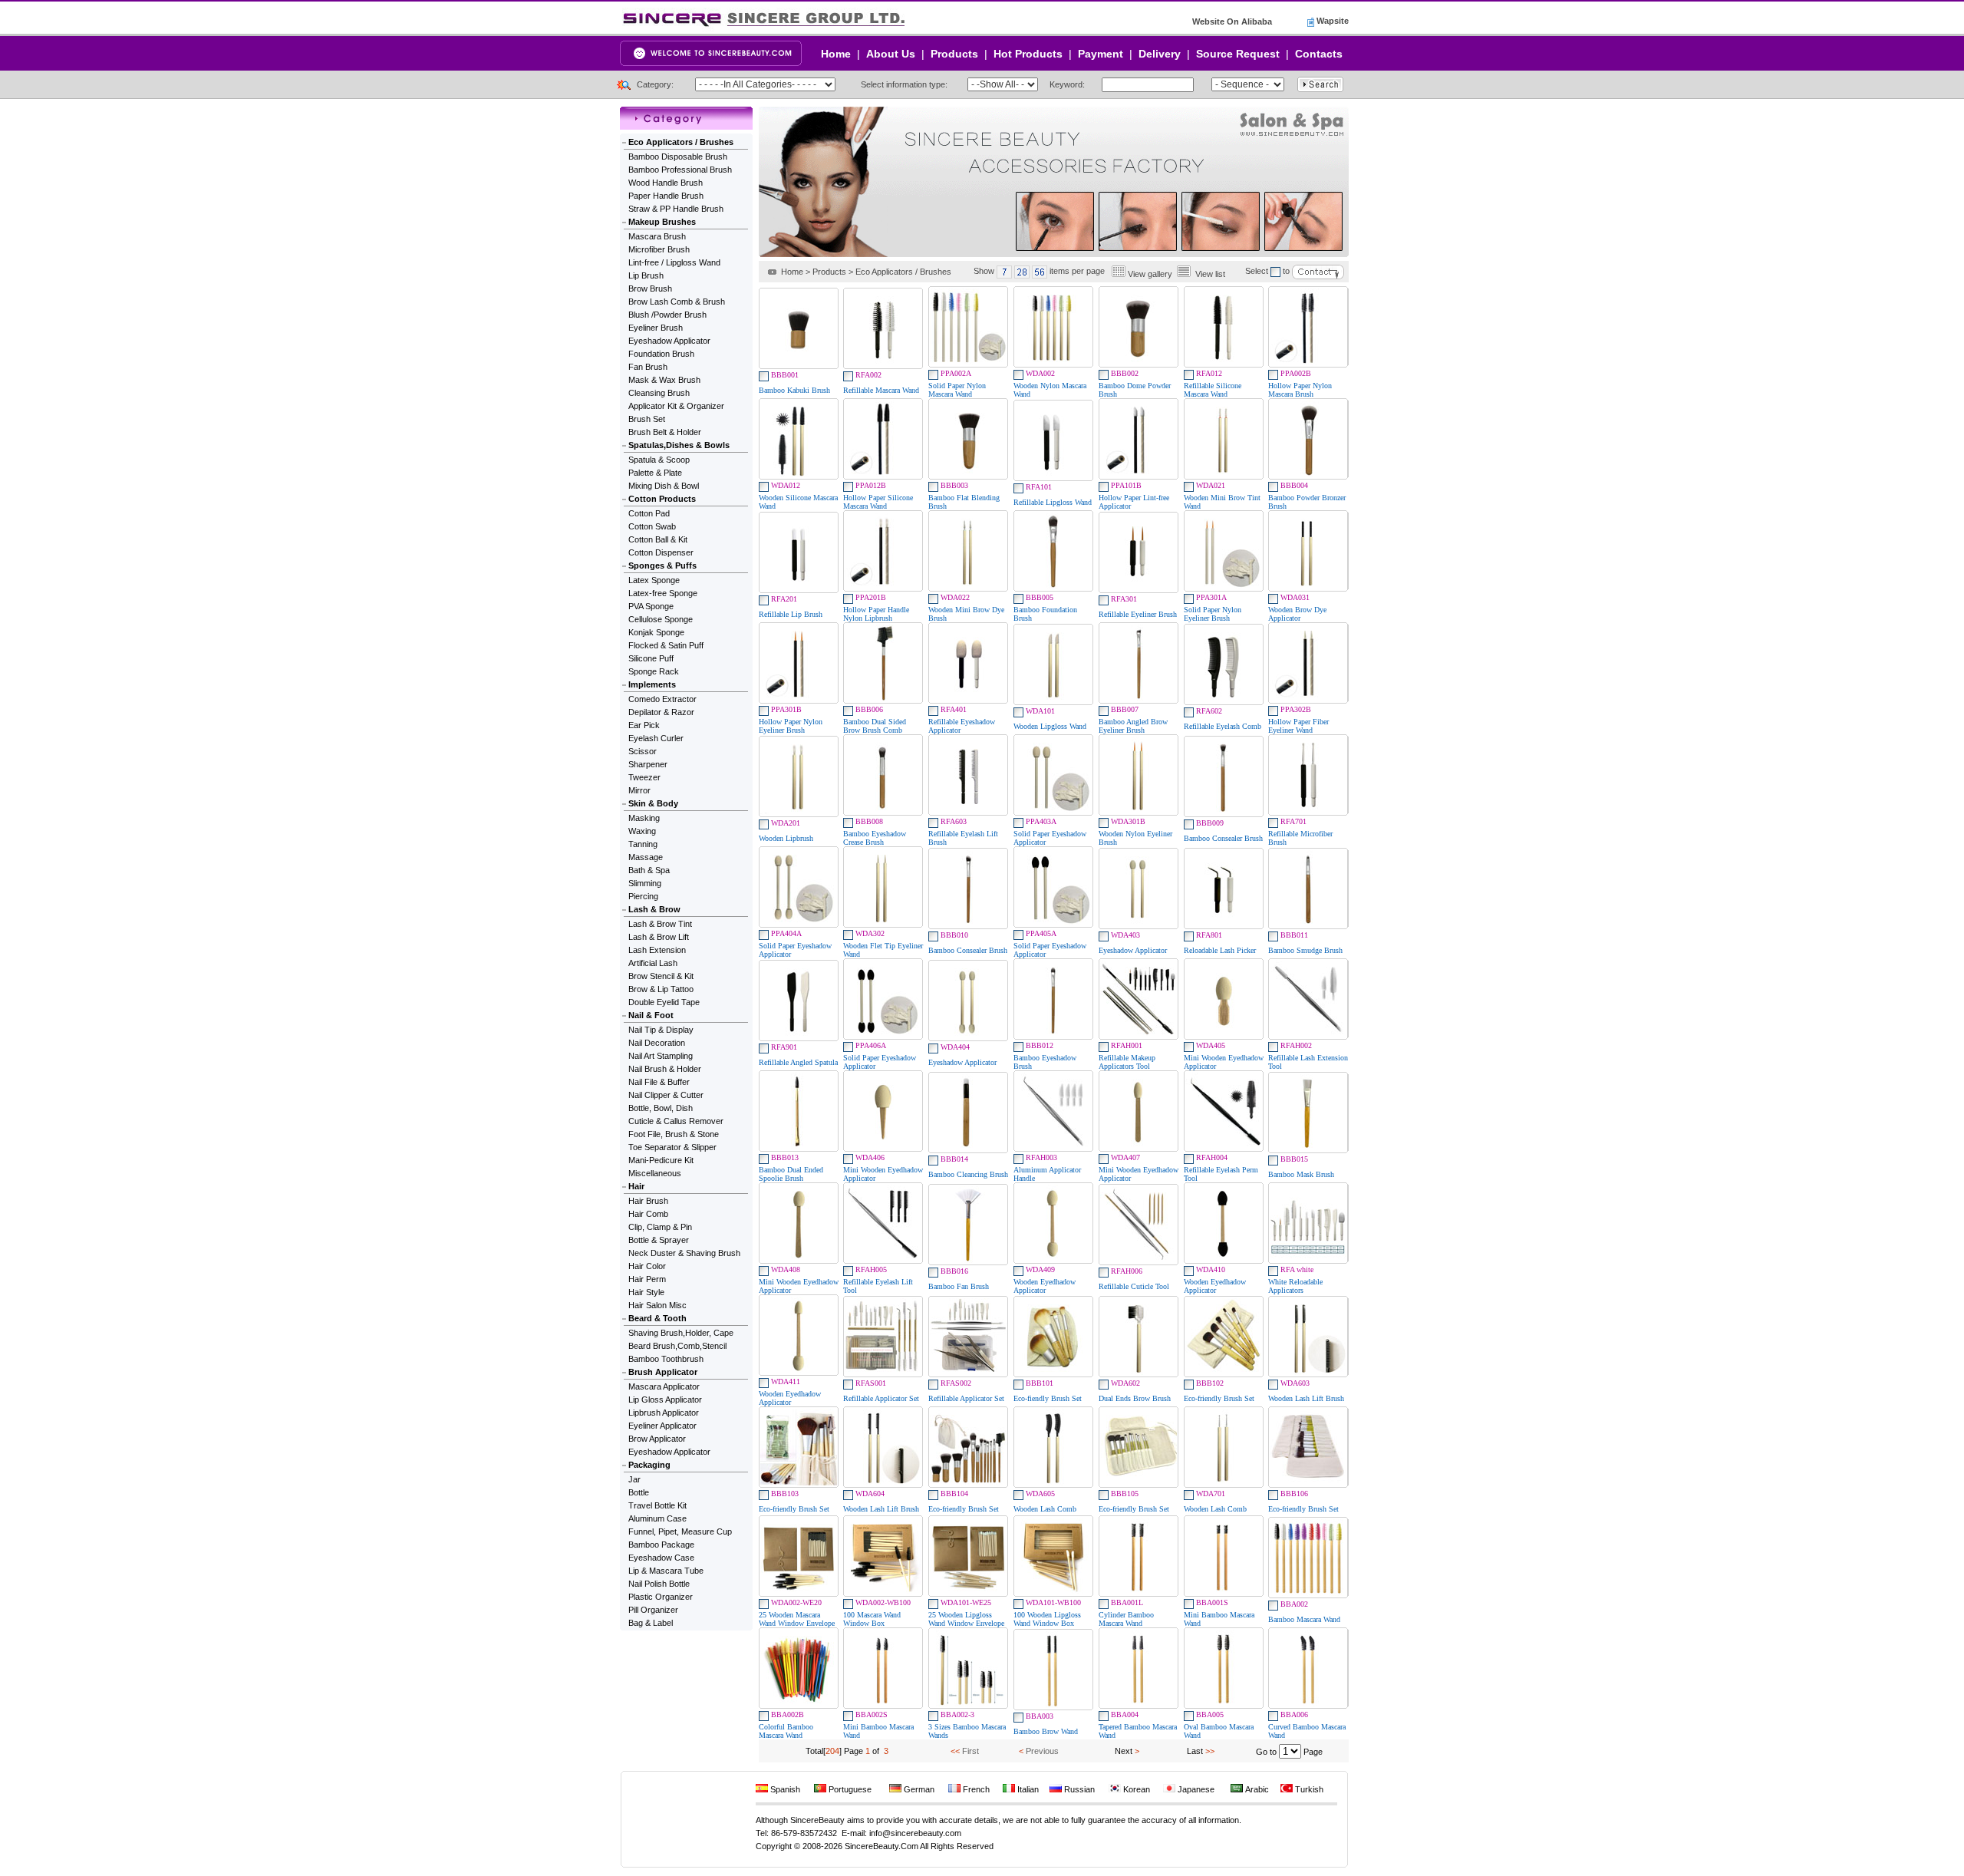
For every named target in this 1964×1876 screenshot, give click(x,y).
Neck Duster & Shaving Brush (684, 1253)
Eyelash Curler (656, 738)
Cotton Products (662, 499)
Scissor (643, 751)
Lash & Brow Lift (659, 937)
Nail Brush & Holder (665, 1069)
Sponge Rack (654, 671)
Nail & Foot (651, 1015)
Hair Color (647, 1266)
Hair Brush (648, 1201)
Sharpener (648, 764)
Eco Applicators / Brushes (681, 142)
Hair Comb (648, 1214)
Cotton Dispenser (661, 552)
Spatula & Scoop (659, 460)
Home (836, 54)
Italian (1027, 1789)
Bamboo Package (661, 1545)
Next (1124, 1751)
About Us (891, 54)
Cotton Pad (649, 513)
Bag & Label (651, 1623)
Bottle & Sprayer (659, 1240)
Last (1195, 1751)
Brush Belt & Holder (665, 432)
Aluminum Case (657, 1518)
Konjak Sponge (656, 632)
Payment (1101, 54)
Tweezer (644, 777)
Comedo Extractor (662, 699)
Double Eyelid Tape (664, 1002)
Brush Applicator (663, 1372)
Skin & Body (653, 803)
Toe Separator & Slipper (672, 1147)
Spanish (784, 1789)
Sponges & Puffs (662, 565)
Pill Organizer (653, 1610)
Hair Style (646, 1292)
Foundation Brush (661, 354)
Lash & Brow (654, 909)
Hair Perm (647, 1279)
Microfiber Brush (659, 249)
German (918, 1789)
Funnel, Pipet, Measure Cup (680, 1531)
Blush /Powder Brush (667, 315)
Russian (1078, 1789)
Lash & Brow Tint (660, 924)
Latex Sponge (654, 580)
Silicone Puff (651, 658)
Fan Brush (648, 367)
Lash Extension (657, 950)
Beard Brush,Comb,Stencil (677, 1346)
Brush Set (647, 419)
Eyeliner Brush (656, 328)
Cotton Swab (652, 526)
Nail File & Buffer (659, 1082)
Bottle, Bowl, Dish (661, 1108)
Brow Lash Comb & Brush (677, 302)
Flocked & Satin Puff (666, 645)
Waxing (642, 831)
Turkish (1308, 1789)
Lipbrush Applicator (664, 1413)
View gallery (1150, 274)
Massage (646, 857)
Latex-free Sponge (663, 593)
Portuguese (849, 1789)
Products (954, 54)
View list (1210, 274)
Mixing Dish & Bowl (664, 486)
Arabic (1256, 1789)
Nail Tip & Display (661, 1030)
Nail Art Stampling (661, 1056)
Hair (636, 1186)
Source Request (1238, 54)
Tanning (643, 844)
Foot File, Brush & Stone (674, 1134)
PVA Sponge (651, 606)
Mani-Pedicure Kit (661, 1160)
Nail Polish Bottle (659, 1584)
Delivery (1160, 54)
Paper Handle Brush (666, 196)
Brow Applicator (657, 1439)
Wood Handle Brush (666, 183)
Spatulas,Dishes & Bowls (679, 445)
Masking (644, 818)
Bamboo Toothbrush (666, 1359)
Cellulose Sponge (661, 619)
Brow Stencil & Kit (661, 976)
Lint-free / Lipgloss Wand (674, 262)
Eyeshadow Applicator (669, 341)
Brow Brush (650, 288)
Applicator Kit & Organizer (676, 406)
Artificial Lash (653, 963)
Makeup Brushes (662, 222)
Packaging (649, 1465)
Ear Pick (644, 725)
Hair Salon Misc (657, 1305)
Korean (1135, 1789)
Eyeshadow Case (661, 1558)
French (975, 1789)
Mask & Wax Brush (664, 380)
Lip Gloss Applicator (665, 1400)
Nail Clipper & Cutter (666, 1095)
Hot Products (1028, 54)
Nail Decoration (657, 1043)
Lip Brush (646, 275)
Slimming (645, 883)
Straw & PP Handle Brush (676, 209)
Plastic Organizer (661, 1597)
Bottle (639, 1492)
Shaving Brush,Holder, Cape (681, 1333)
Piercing (643, 896)
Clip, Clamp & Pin (660, 1227)
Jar (634, 1479)
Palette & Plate (655, 473)
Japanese (1195, 1789)
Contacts (1319, 54)
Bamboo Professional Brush (680, 170)
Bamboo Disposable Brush (678, 157)
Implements (652, 684)
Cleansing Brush (659, 393)
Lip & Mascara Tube (666, 1571)
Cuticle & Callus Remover (676, 1121)
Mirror (639, 790)
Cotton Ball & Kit (658, 539)
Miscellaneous (655, 1173)
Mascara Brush (657, 236)
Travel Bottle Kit (657, 1505)
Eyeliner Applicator (662, 1426)
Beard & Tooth (657, 1318)
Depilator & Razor (661, 712)
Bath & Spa (649, 870)
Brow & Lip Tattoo (661, 989)
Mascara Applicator (664, 1386)
